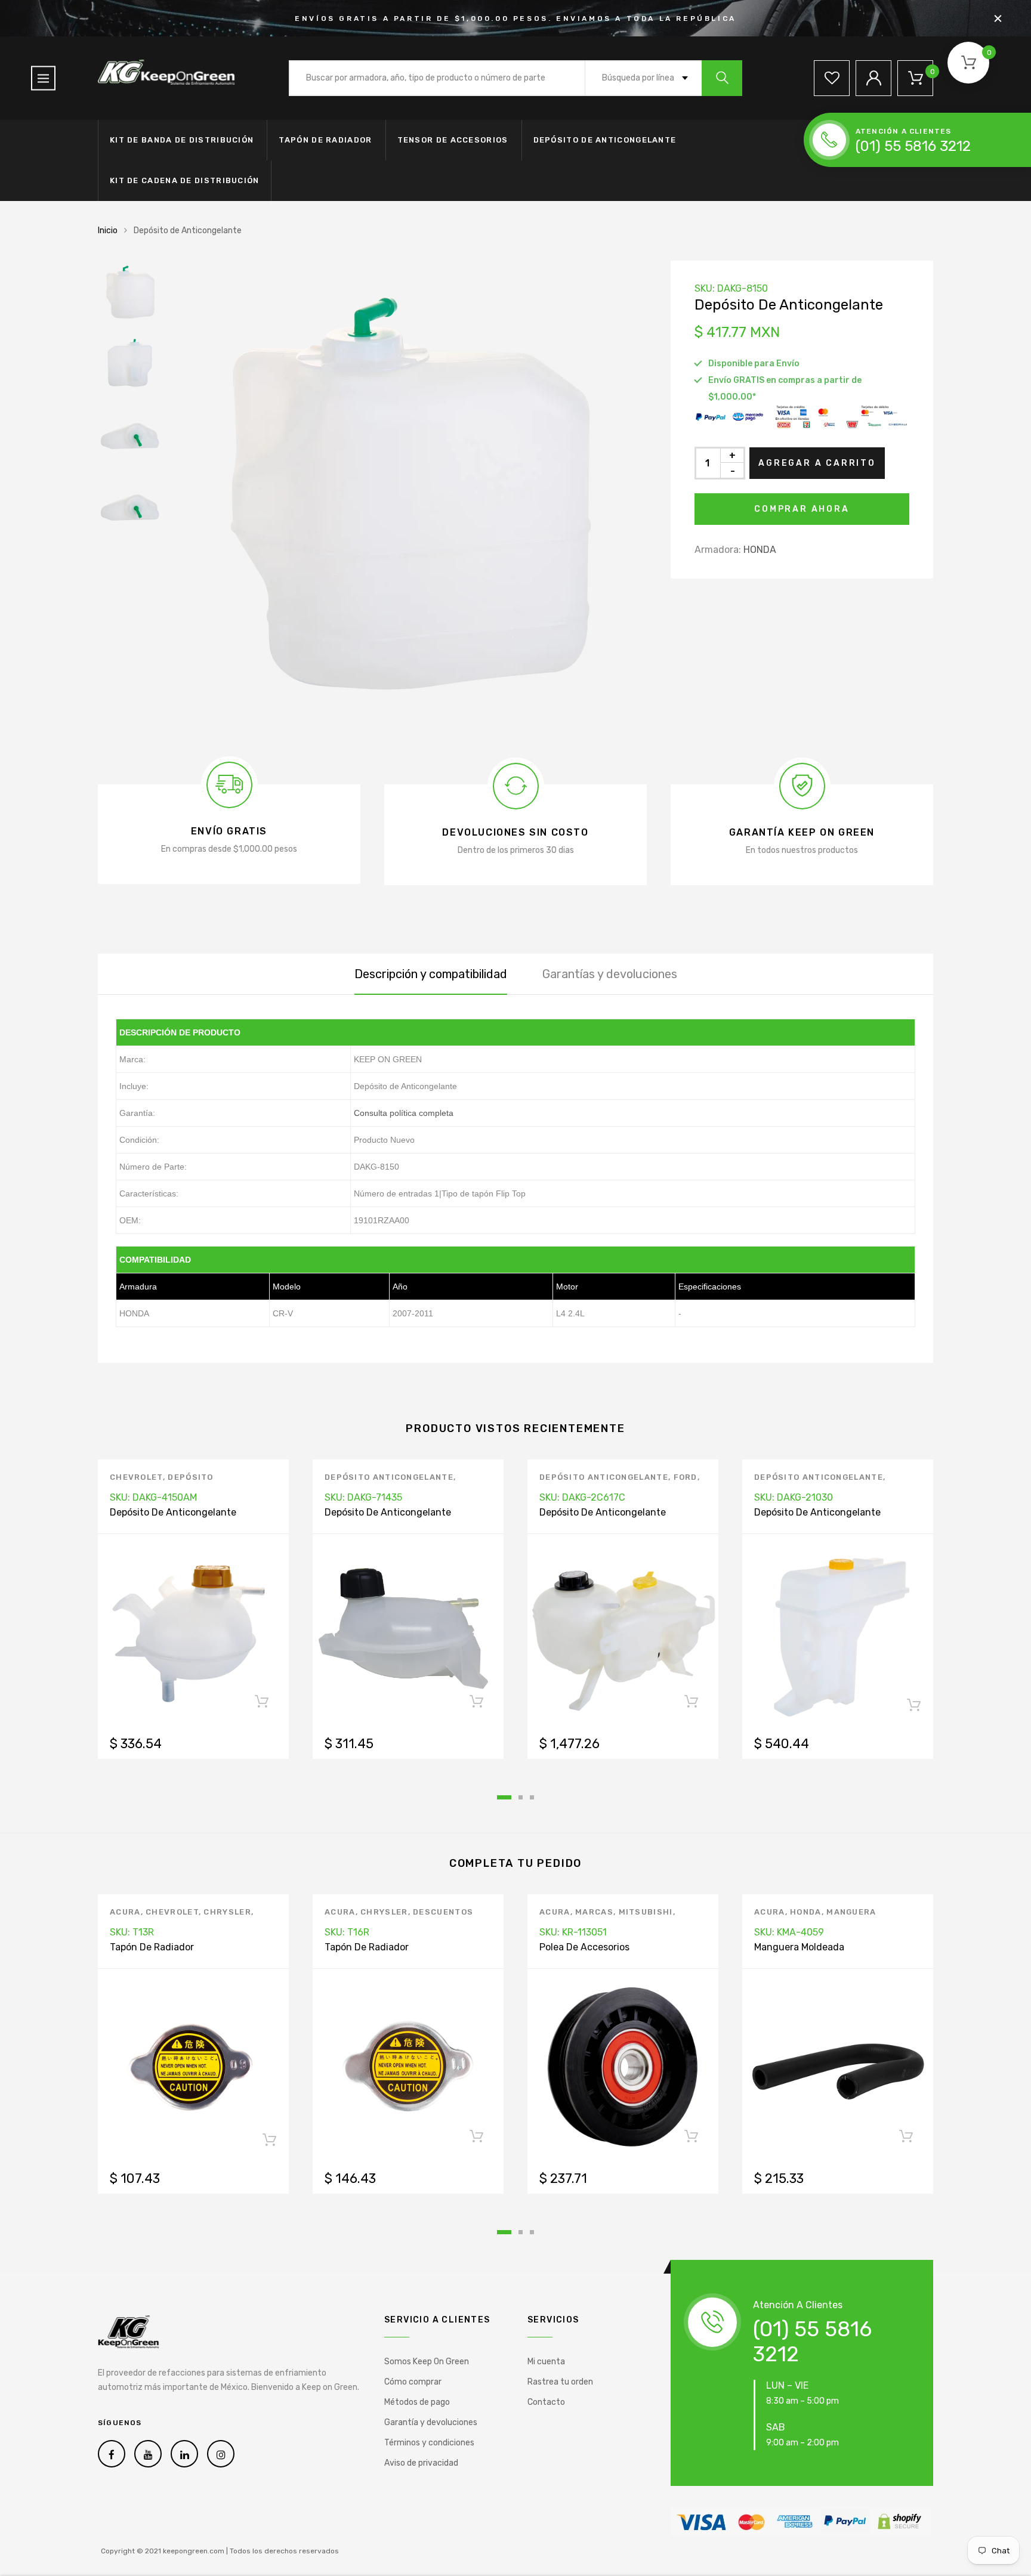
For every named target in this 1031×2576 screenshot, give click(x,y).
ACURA (125, 1912)
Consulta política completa (404, 1113)
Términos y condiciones (429, 2443)
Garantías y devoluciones (610, 974)
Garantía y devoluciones (431, 2422)
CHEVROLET (136, 1477)
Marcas (594, 1912)
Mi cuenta (546, 2362)
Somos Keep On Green (427, 2362)
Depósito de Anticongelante (605, 140)
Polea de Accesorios (584, 1947)
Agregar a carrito (817, 463)
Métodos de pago (417, 2402)
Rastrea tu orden (560, 2382)
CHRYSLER (227, 1912)
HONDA (760, 550)
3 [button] (532, 1797)
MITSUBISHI (646, 1912)
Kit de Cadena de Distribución (185, 180)
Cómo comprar (413, 2382)
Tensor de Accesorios (453, 140)
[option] (408, 499)
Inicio (108, 231)
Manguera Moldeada (799, 1947)
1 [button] (504, 1797)
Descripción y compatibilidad (431, 974)
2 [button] (521, 1797)
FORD (686, 1477)
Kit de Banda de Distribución (182, 140)
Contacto (546, 2402)
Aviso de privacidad (421, 2463)
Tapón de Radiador (325, 140)
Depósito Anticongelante (389, 1477)
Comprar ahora (802, 509)
